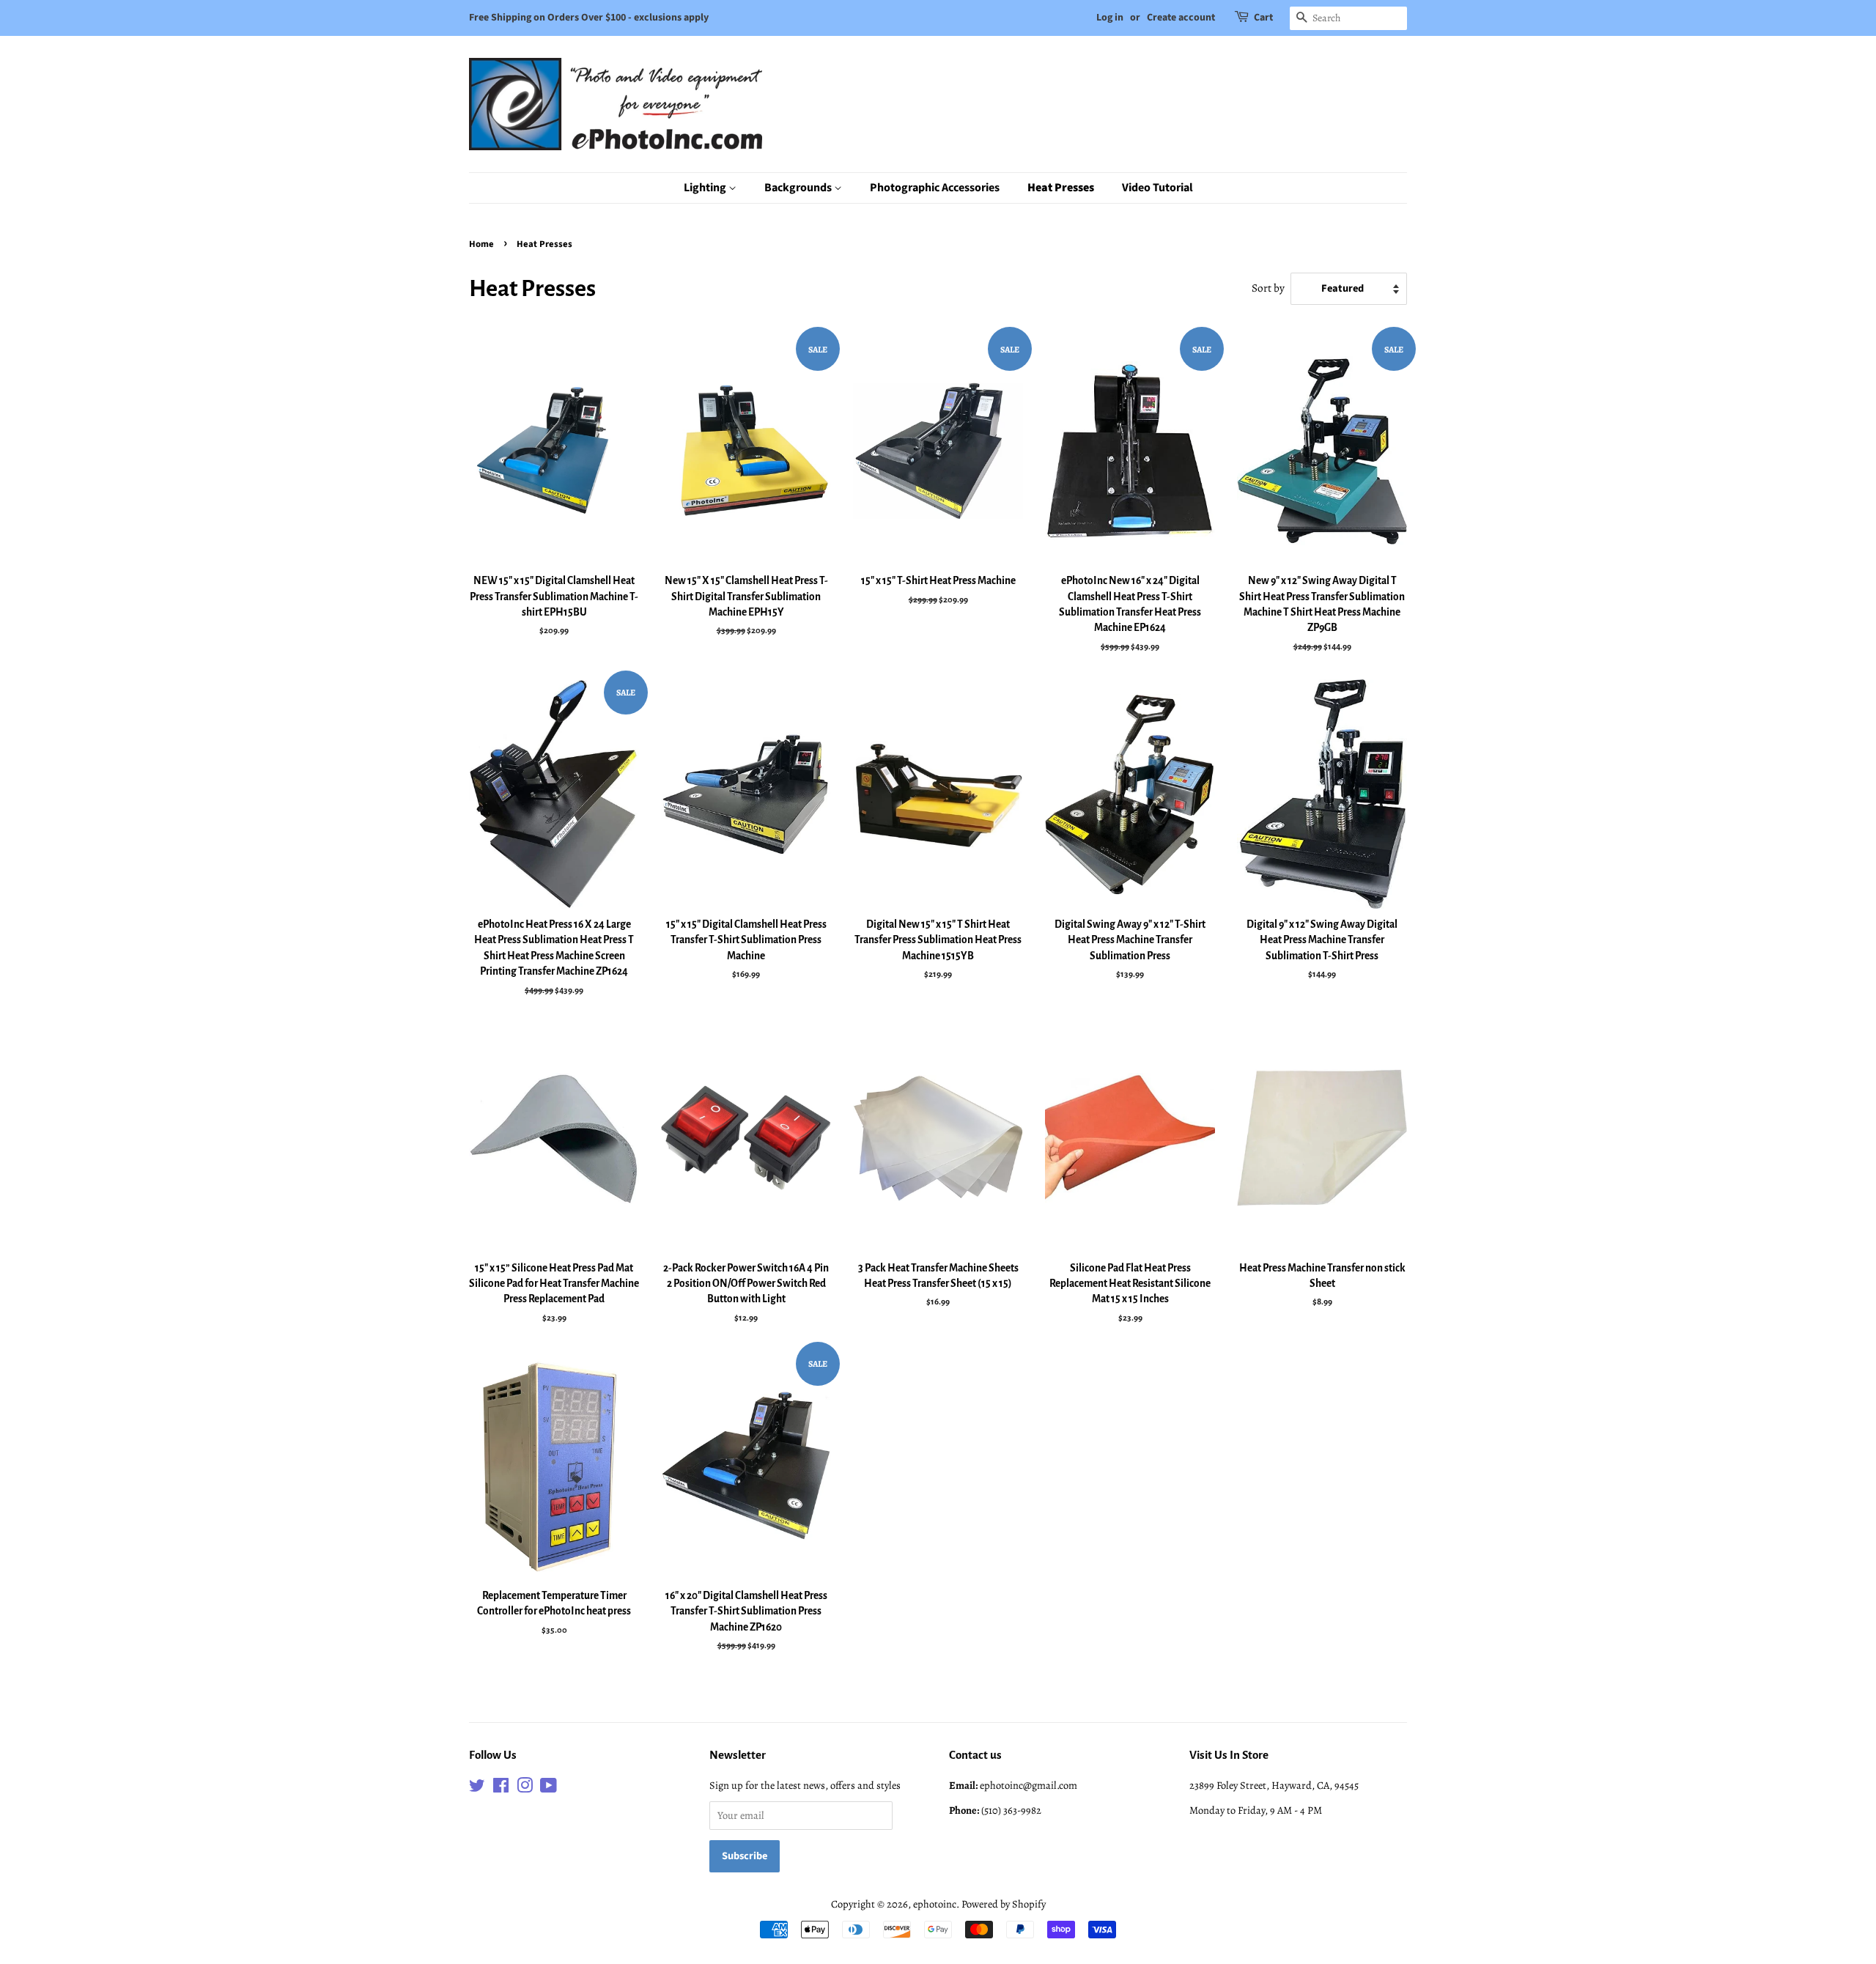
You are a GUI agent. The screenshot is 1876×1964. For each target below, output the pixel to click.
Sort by (1268, 288)
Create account (1181, 18)
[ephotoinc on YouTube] (549, 1788)
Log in (1110, 18)
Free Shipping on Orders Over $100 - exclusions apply (589, 18)
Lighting (706, 188)
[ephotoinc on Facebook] (501, 1788)
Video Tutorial (1157, 188)
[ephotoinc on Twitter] (477, 1788)
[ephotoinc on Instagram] (525, 1788)
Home (481, 244)
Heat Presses (1061, 188)
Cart (1263, 18)
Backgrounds (799, 188)
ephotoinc (935, 1904)
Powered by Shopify (1004, 1904)
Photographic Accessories (935, 188)
